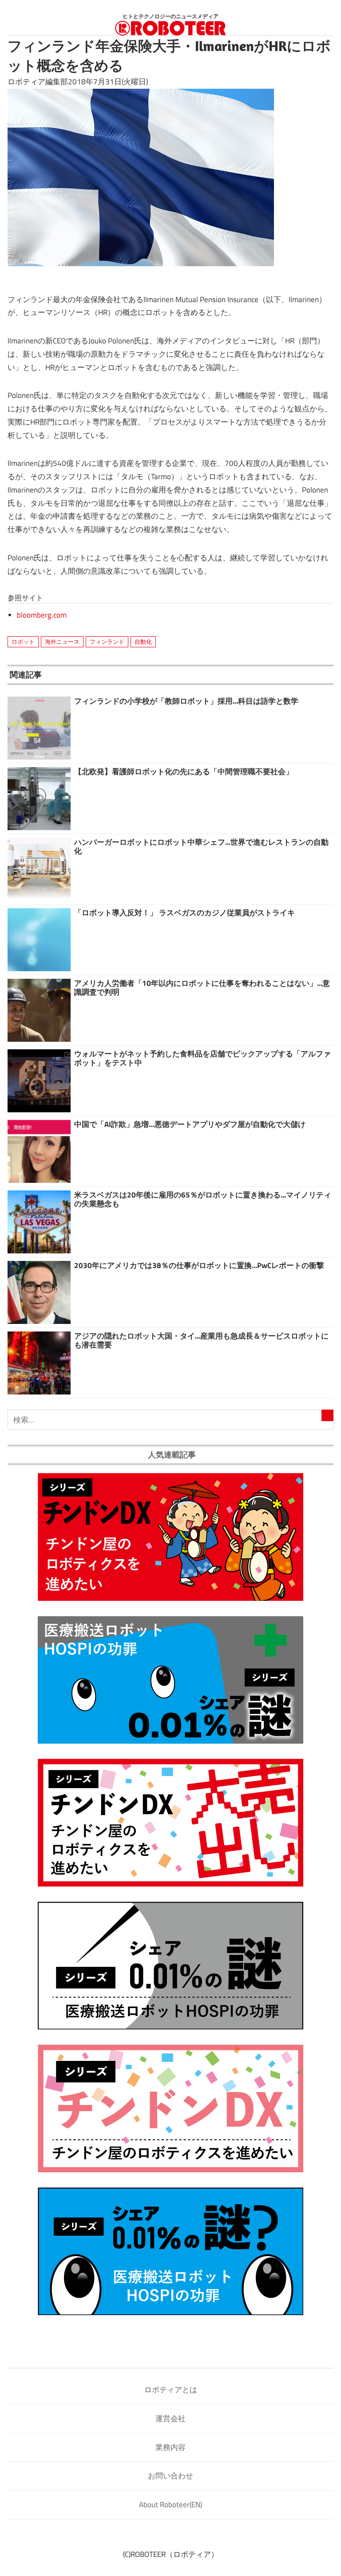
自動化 (143, 642)
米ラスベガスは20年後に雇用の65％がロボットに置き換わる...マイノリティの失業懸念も (203, 1199)
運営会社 (170, 2418)
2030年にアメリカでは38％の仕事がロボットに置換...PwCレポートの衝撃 (199, 1265)
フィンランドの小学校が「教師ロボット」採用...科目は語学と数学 (186, 701)
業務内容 (170, 2447)
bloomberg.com (42, 615)
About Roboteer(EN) (170, 2505)
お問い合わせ (170, 2476)
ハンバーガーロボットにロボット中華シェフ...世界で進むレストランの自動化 (201, 847)
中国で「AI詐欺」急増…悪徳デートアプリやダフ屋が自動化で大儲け (190, 1124)
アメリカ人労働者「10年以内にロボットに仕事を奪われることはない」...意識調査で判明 (202, 988)
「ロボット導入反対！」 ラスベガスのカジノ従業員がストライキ (184, 913)
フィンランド (107, 642)
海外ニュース (62, 642)
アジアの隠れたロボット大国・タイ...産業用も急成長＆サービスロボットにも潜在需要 (201, 1340)
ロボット (23, 642)
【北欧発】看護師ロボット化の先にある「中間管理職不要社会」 (184, 772)
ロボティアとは (171, 2390)
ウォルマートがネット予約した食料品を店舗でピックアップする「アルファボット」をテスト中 (202, 1058)
